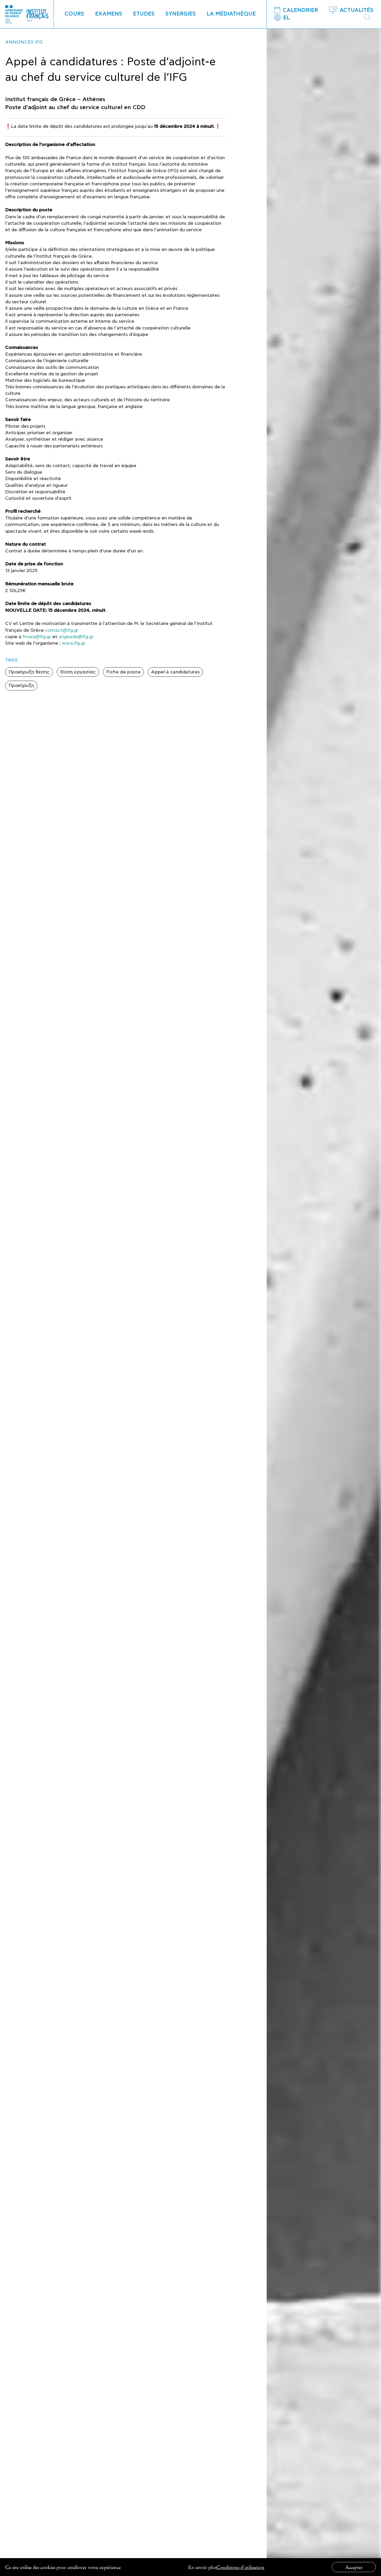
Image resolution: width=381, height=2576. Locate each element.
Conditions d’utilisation (240, 2567)
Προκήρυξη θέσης (29, 672)
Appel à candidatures (175, 672)
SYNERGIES (181, 14)
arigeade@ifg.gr (76, 637)
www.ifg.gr (73, 643)
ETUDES (144, 14)
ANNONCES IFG (24, 42)
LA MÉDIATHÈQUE (231, 14)
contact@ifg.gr (62, 630)
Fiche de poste (123, 672)
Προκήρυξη (21, 685)
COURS (74, 14)
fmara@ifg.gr (37, 637)
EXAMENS (109, 14)
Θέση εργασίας (78, 672)
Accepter (354, 2567)
